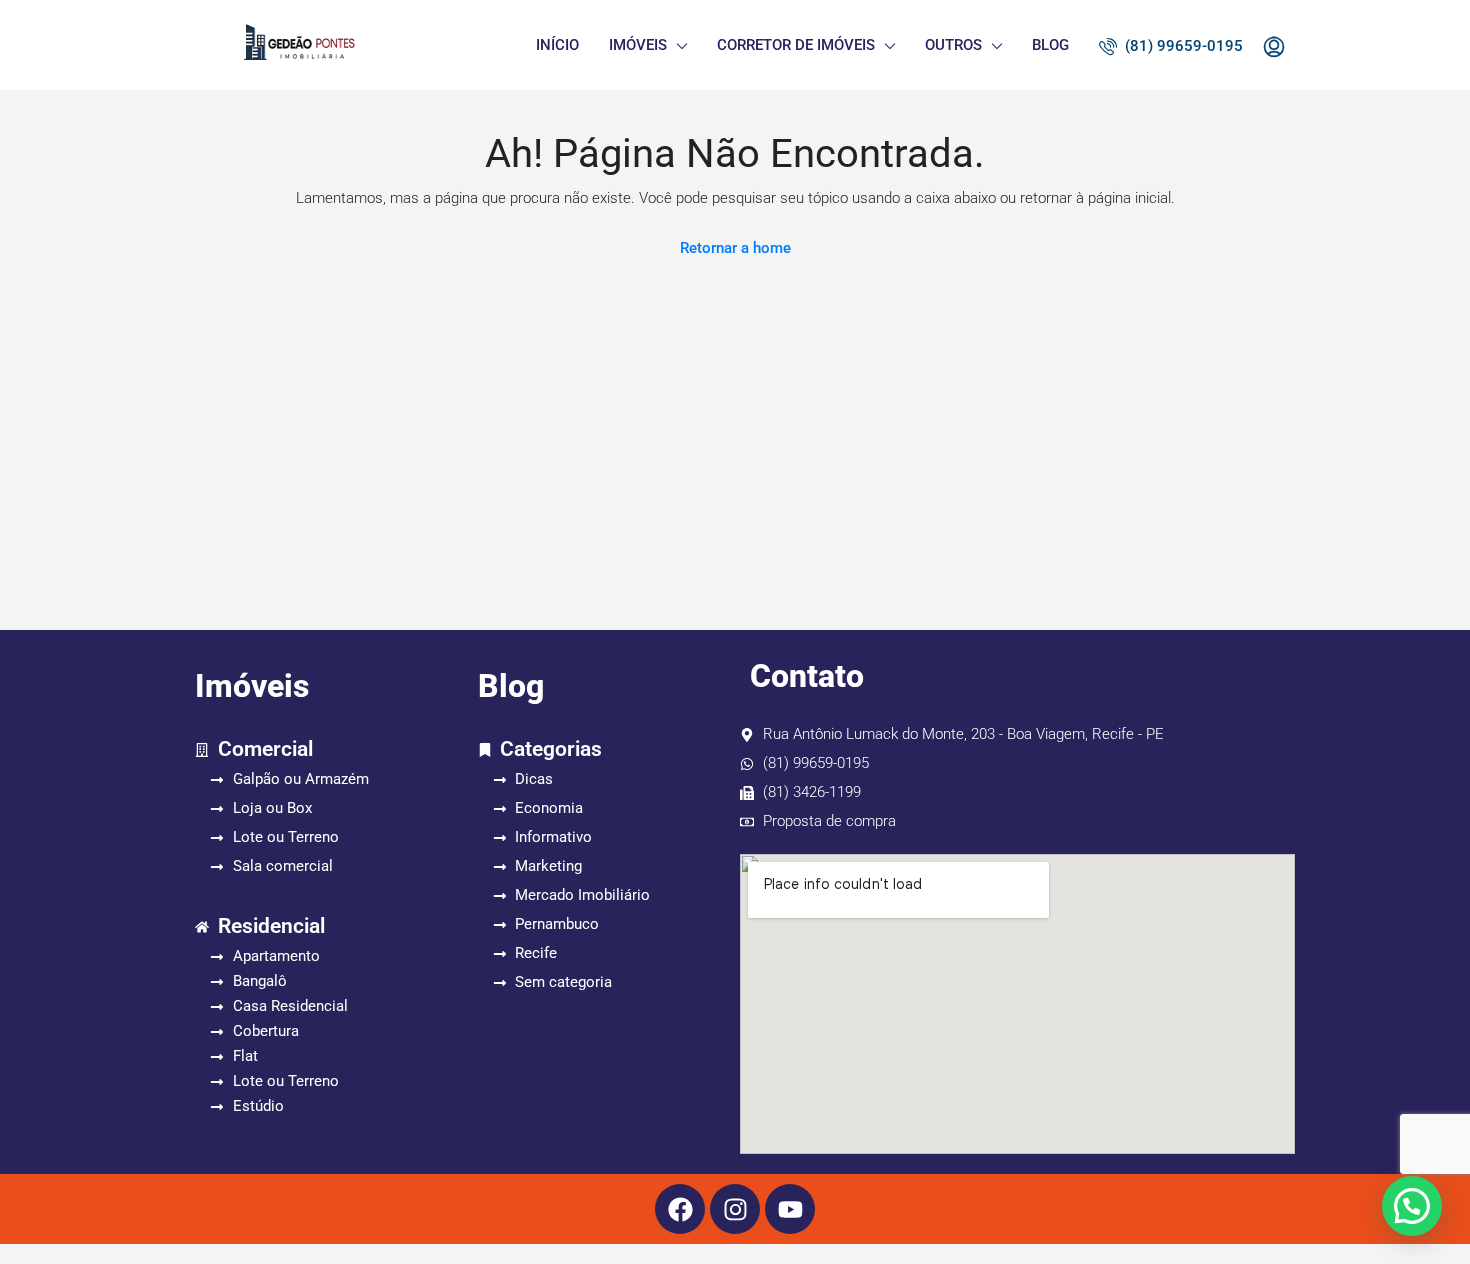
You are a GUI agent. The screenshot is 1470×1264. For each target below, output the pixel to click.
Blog (1050, 45)
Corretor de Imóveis (796, 45)
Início (557, 45)
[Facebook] (680, 1209)
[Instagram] (735, 1209)
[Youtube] (790, 1209)
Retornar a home (735, 248)
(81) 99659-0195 (1182, 46)
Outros (953, 45)
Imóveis (638, 45)
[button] (1412, 1206)
